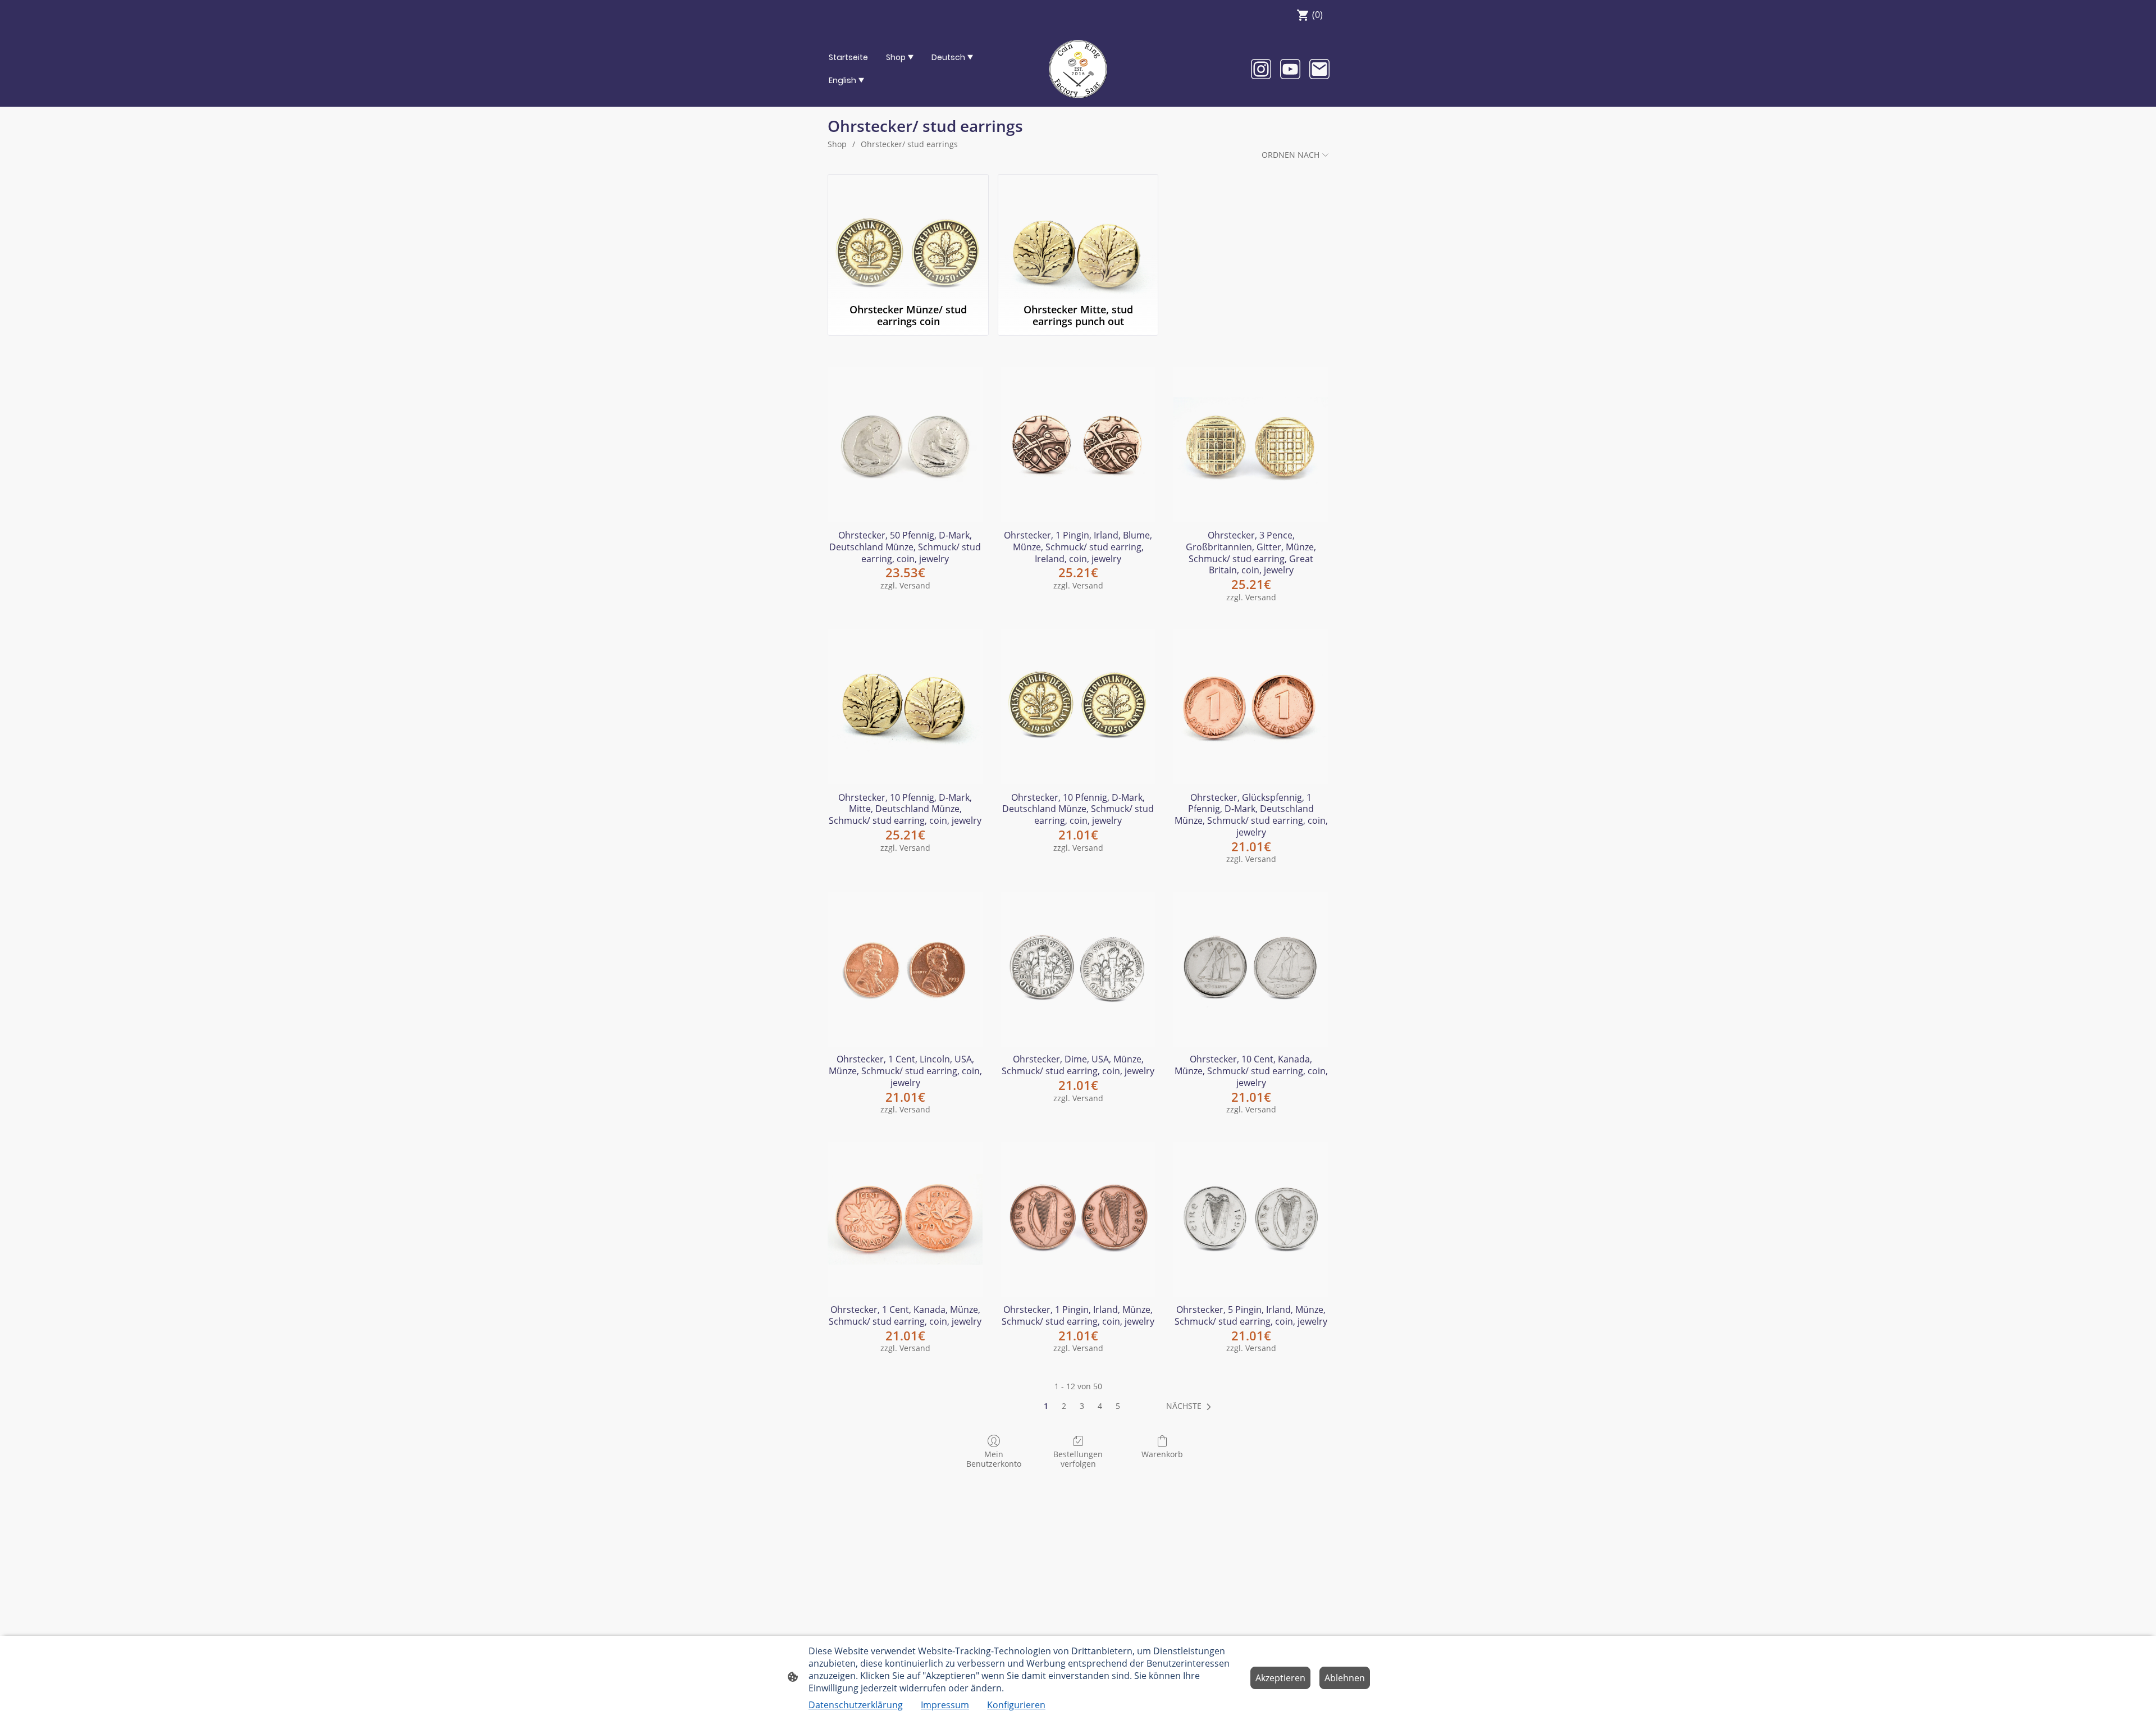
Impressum (945, 1705)
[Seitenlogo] (1078, 69)
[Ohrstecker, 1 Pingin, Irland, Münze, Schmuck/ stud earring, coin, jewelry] (1078, 1219)
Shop (837, 144)
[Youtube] (1290, 69)
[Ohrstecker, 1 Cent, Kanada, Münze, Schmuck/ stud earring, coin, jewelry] (905, 1219)
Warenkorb (1162, 1454)
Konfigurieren (1016, 1705)
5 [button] (1118, 1406)
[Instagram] (1261, 69)
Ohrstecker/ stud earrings (909, 144)
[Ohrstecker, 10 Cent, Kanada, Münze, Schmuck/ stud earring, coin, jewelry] (1251, 969)
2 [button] (1064, 1406)
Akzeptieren (1280, 1678)
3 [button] (1082, 1406)
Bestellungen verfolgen (1078, 1459)
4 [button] (1100, 1406)
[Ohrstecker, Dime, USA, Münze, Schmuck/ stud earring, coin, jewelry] (1078, 969)
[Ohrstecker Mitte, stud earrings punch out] (1078, 236)
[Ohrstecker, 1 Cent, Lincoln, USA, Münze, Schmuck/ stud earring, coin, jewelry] (905, 969)
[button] (1191, 1406)
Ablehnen (1345, 1678)
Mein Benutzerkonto (994, 1459)
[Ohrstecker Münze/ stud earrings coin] (908, 236)
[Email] (1319, 69)
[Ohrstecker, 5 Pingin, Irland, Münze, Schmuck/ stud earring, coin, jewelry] (1251, 1219)
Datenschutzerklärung (856, 1705)
